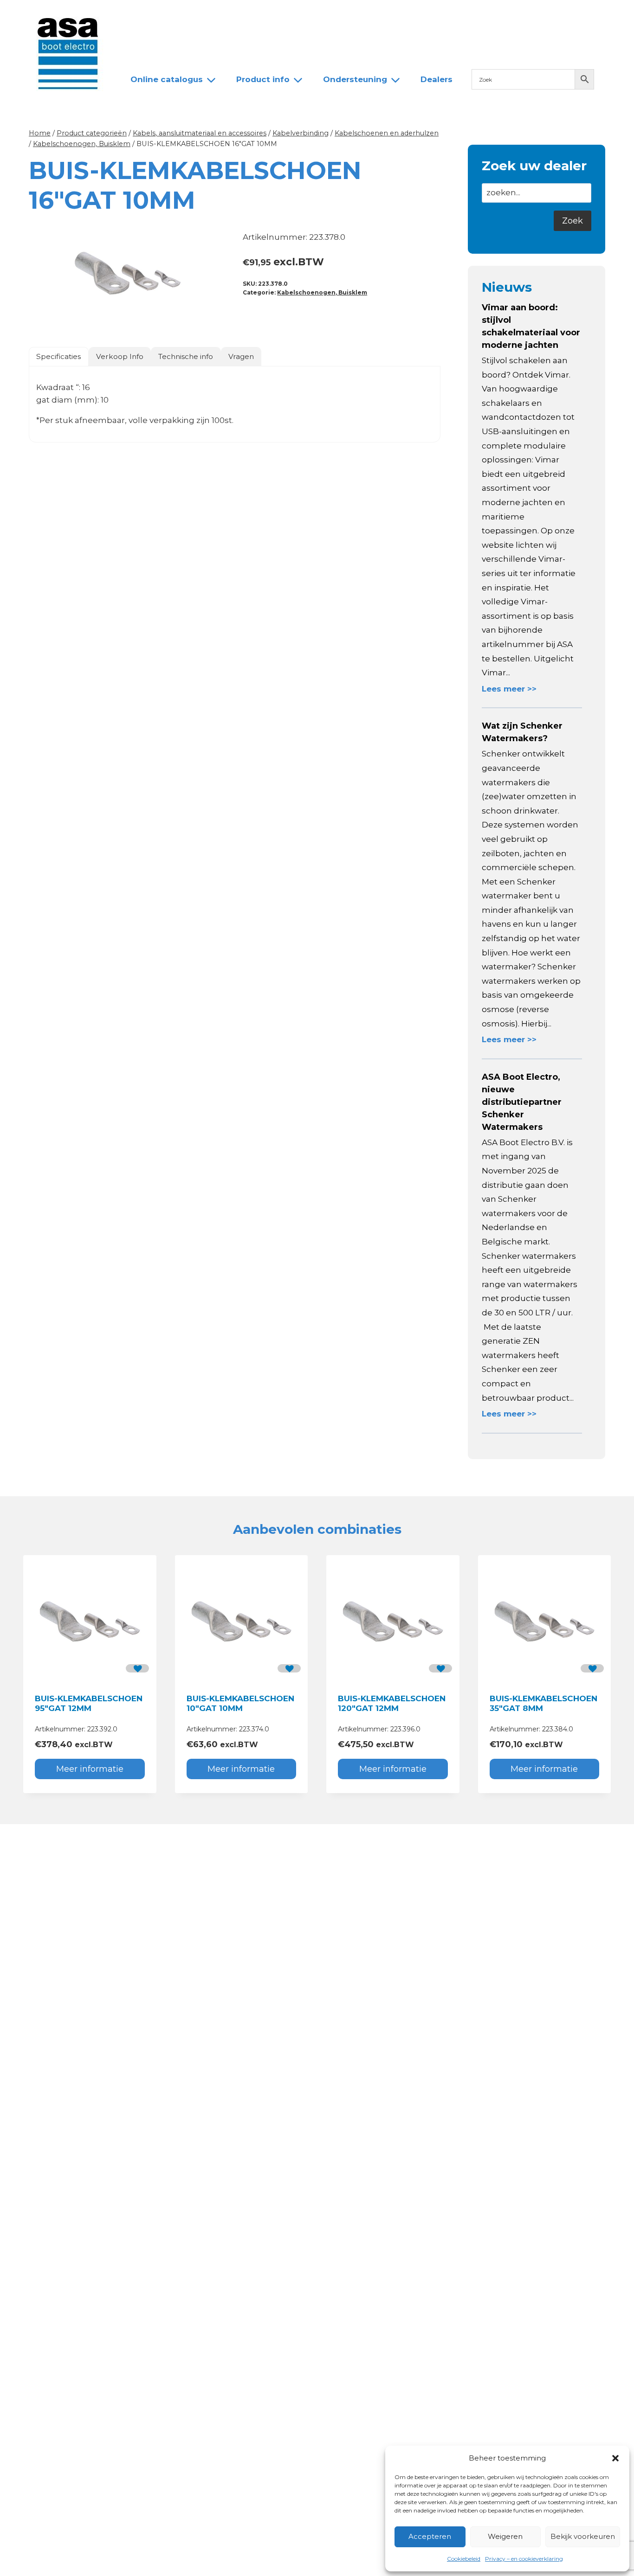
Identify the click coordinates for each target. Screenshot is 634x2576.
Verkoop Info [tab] (120, 356)
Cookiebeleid (464, 2559)
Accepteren (430, 2536)
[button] (615, 2458)
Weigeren (505, 2536)
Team (233, 15)
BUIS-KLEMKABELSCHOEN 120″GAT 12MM (392, 1703)
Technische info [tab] (186, 356)
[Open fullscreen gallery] (217, 322)
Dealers (277, 15)
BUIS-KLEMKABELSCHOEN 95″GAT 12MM (89, 1703)
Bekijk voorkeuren (583, 2536)
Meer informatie (90, 1769)
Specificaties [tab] (58, 356)
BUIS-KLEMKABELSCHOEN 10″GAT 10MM (240, 1703)
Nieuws (137, 15)
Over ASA (187, 15)
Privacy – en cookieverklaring (524, 2559)
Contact (325, 15)
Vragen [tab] (241, 356)
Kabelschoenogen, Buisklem (322, 292)
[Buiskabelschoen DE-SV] (128, 273)
